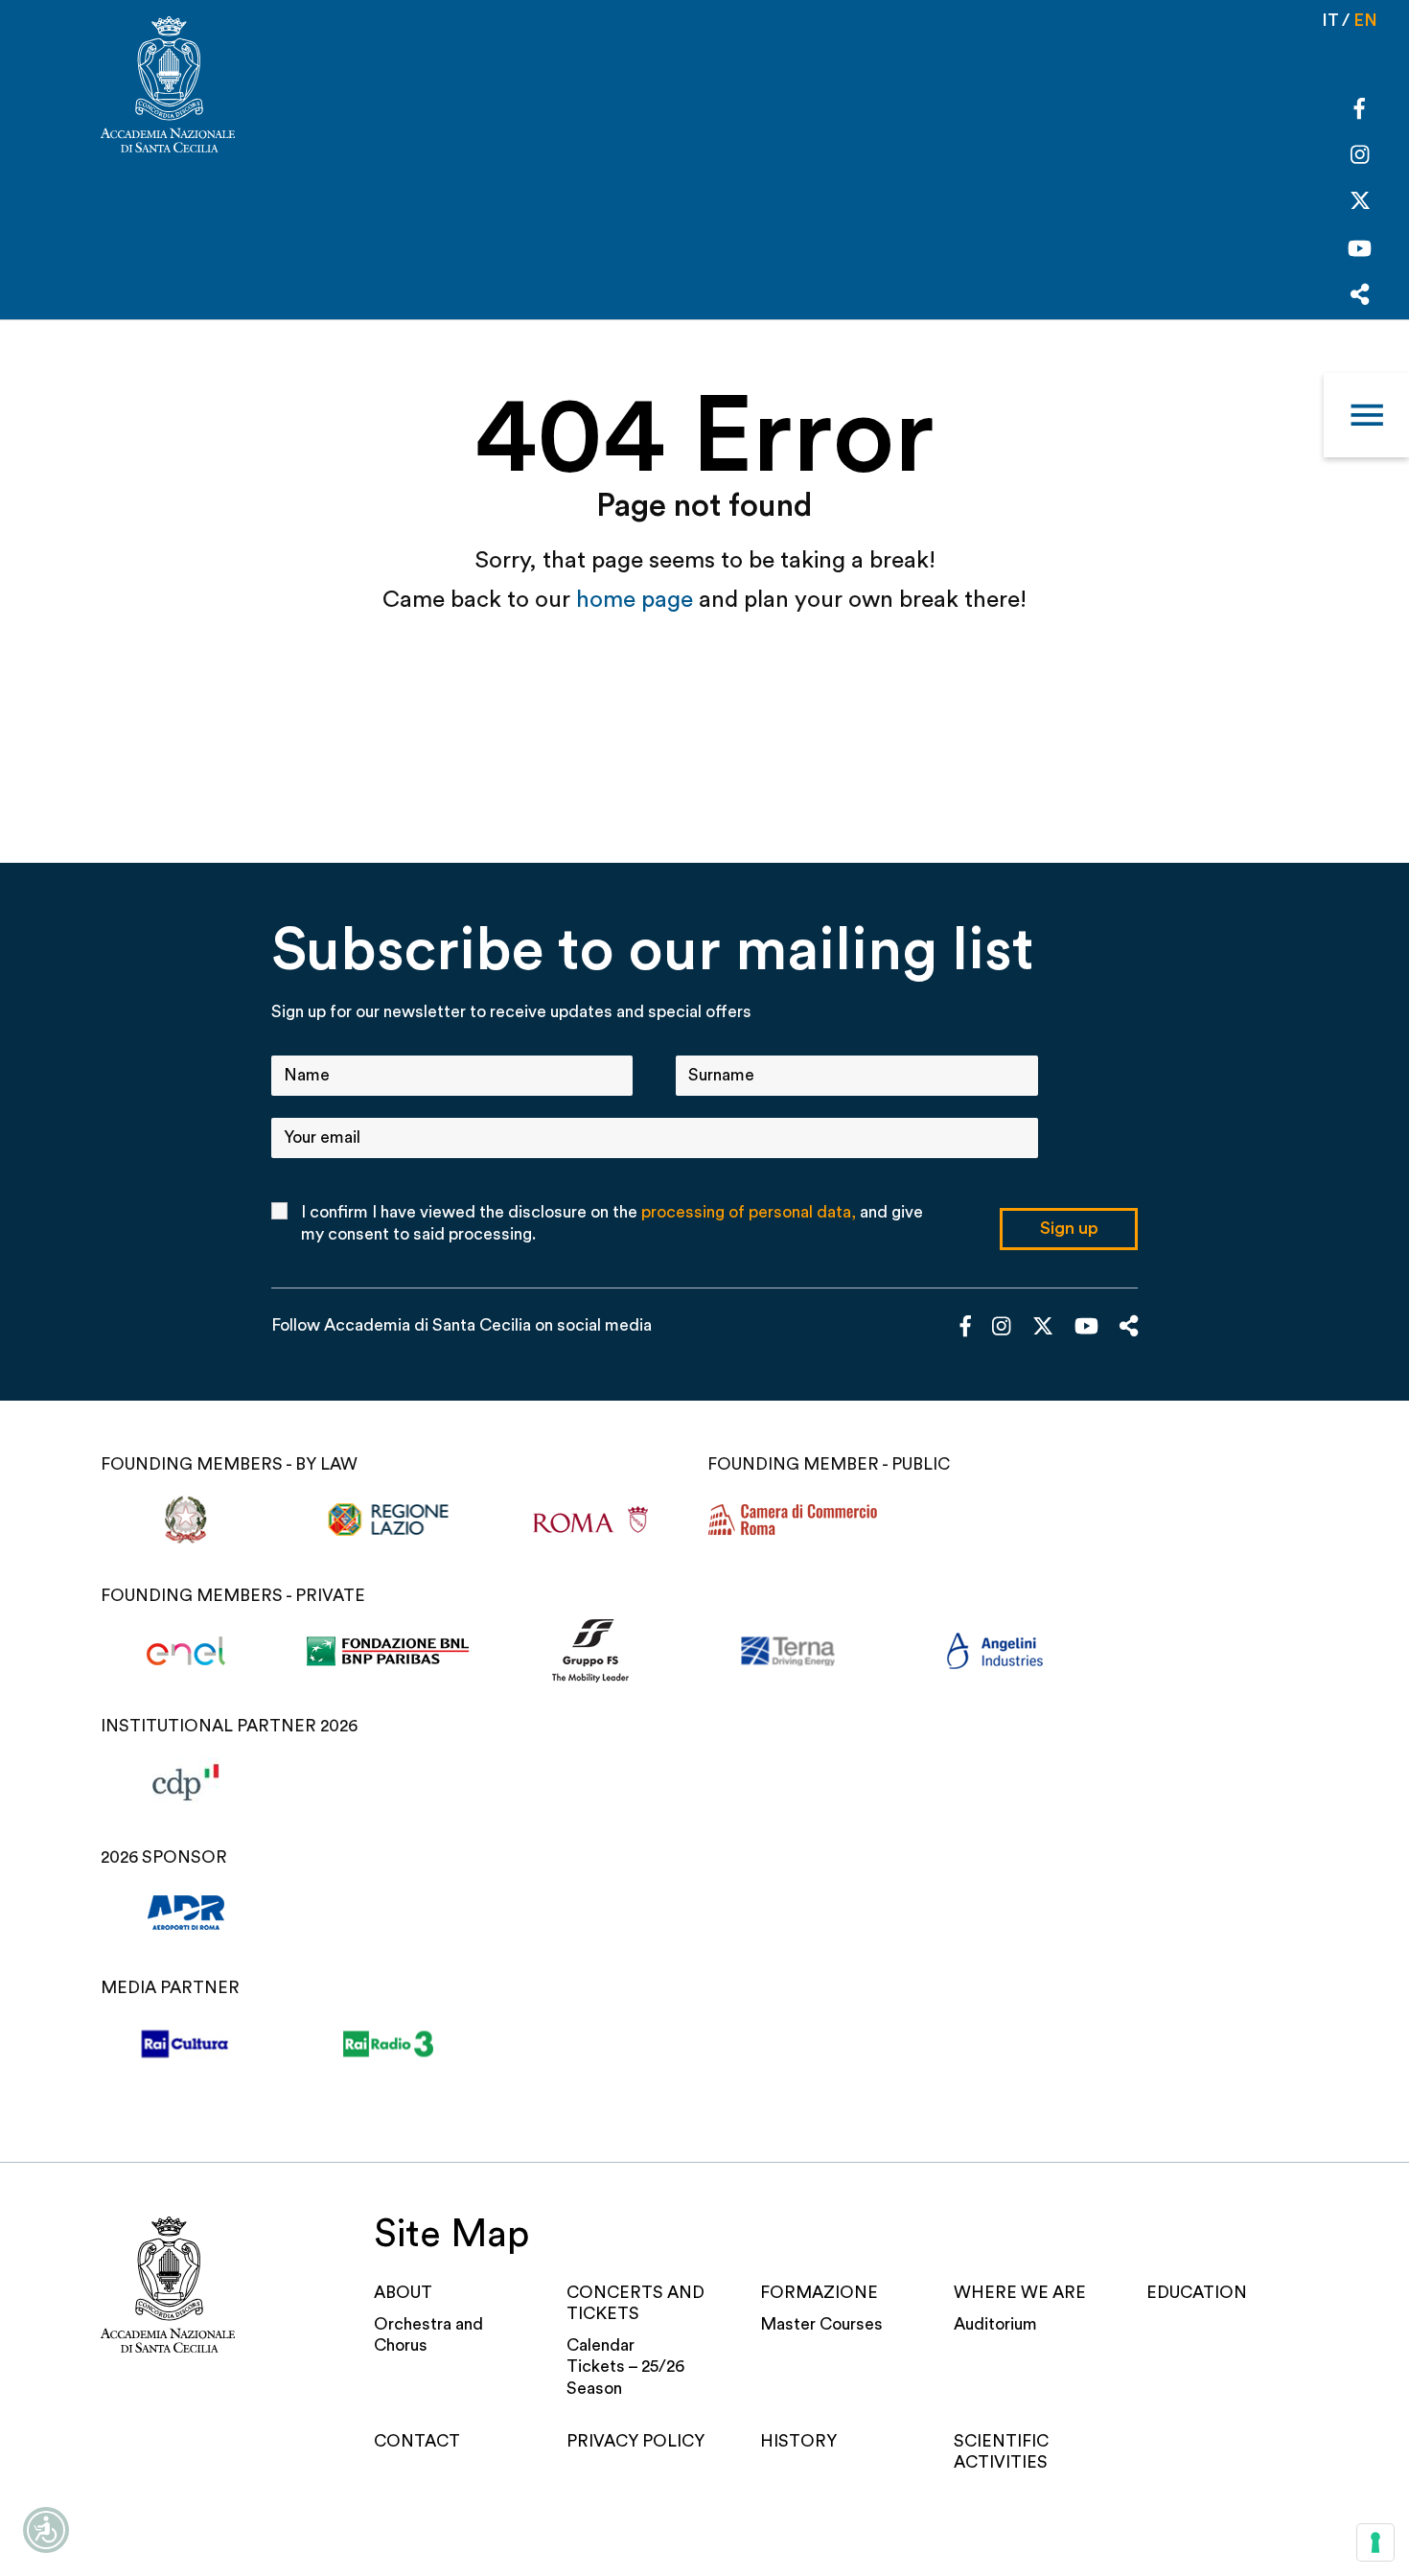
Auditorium (995, 2324)
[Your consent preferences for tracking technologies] (1375, 2542)
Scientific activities (1001, 2452)
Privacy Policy (635, 2441)
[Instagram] (1360, 157)
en (1365, 21)
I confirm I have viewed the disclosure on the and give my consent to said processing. (612, 1223)
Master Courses (821, 2324)
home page (637, 600)
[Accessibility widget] (46, 2530)
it (1330, 21)
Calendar (601, 2345)
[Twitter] (1360, 206)
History (798, 2441)
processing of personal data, (749, 1212)
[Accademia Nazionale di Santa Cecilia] (168, 87)
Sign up (1069, 1229)
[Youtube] (1360, 252)
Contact (417, 2441)
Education (1197, 2293)
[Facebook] (1359, 112)
